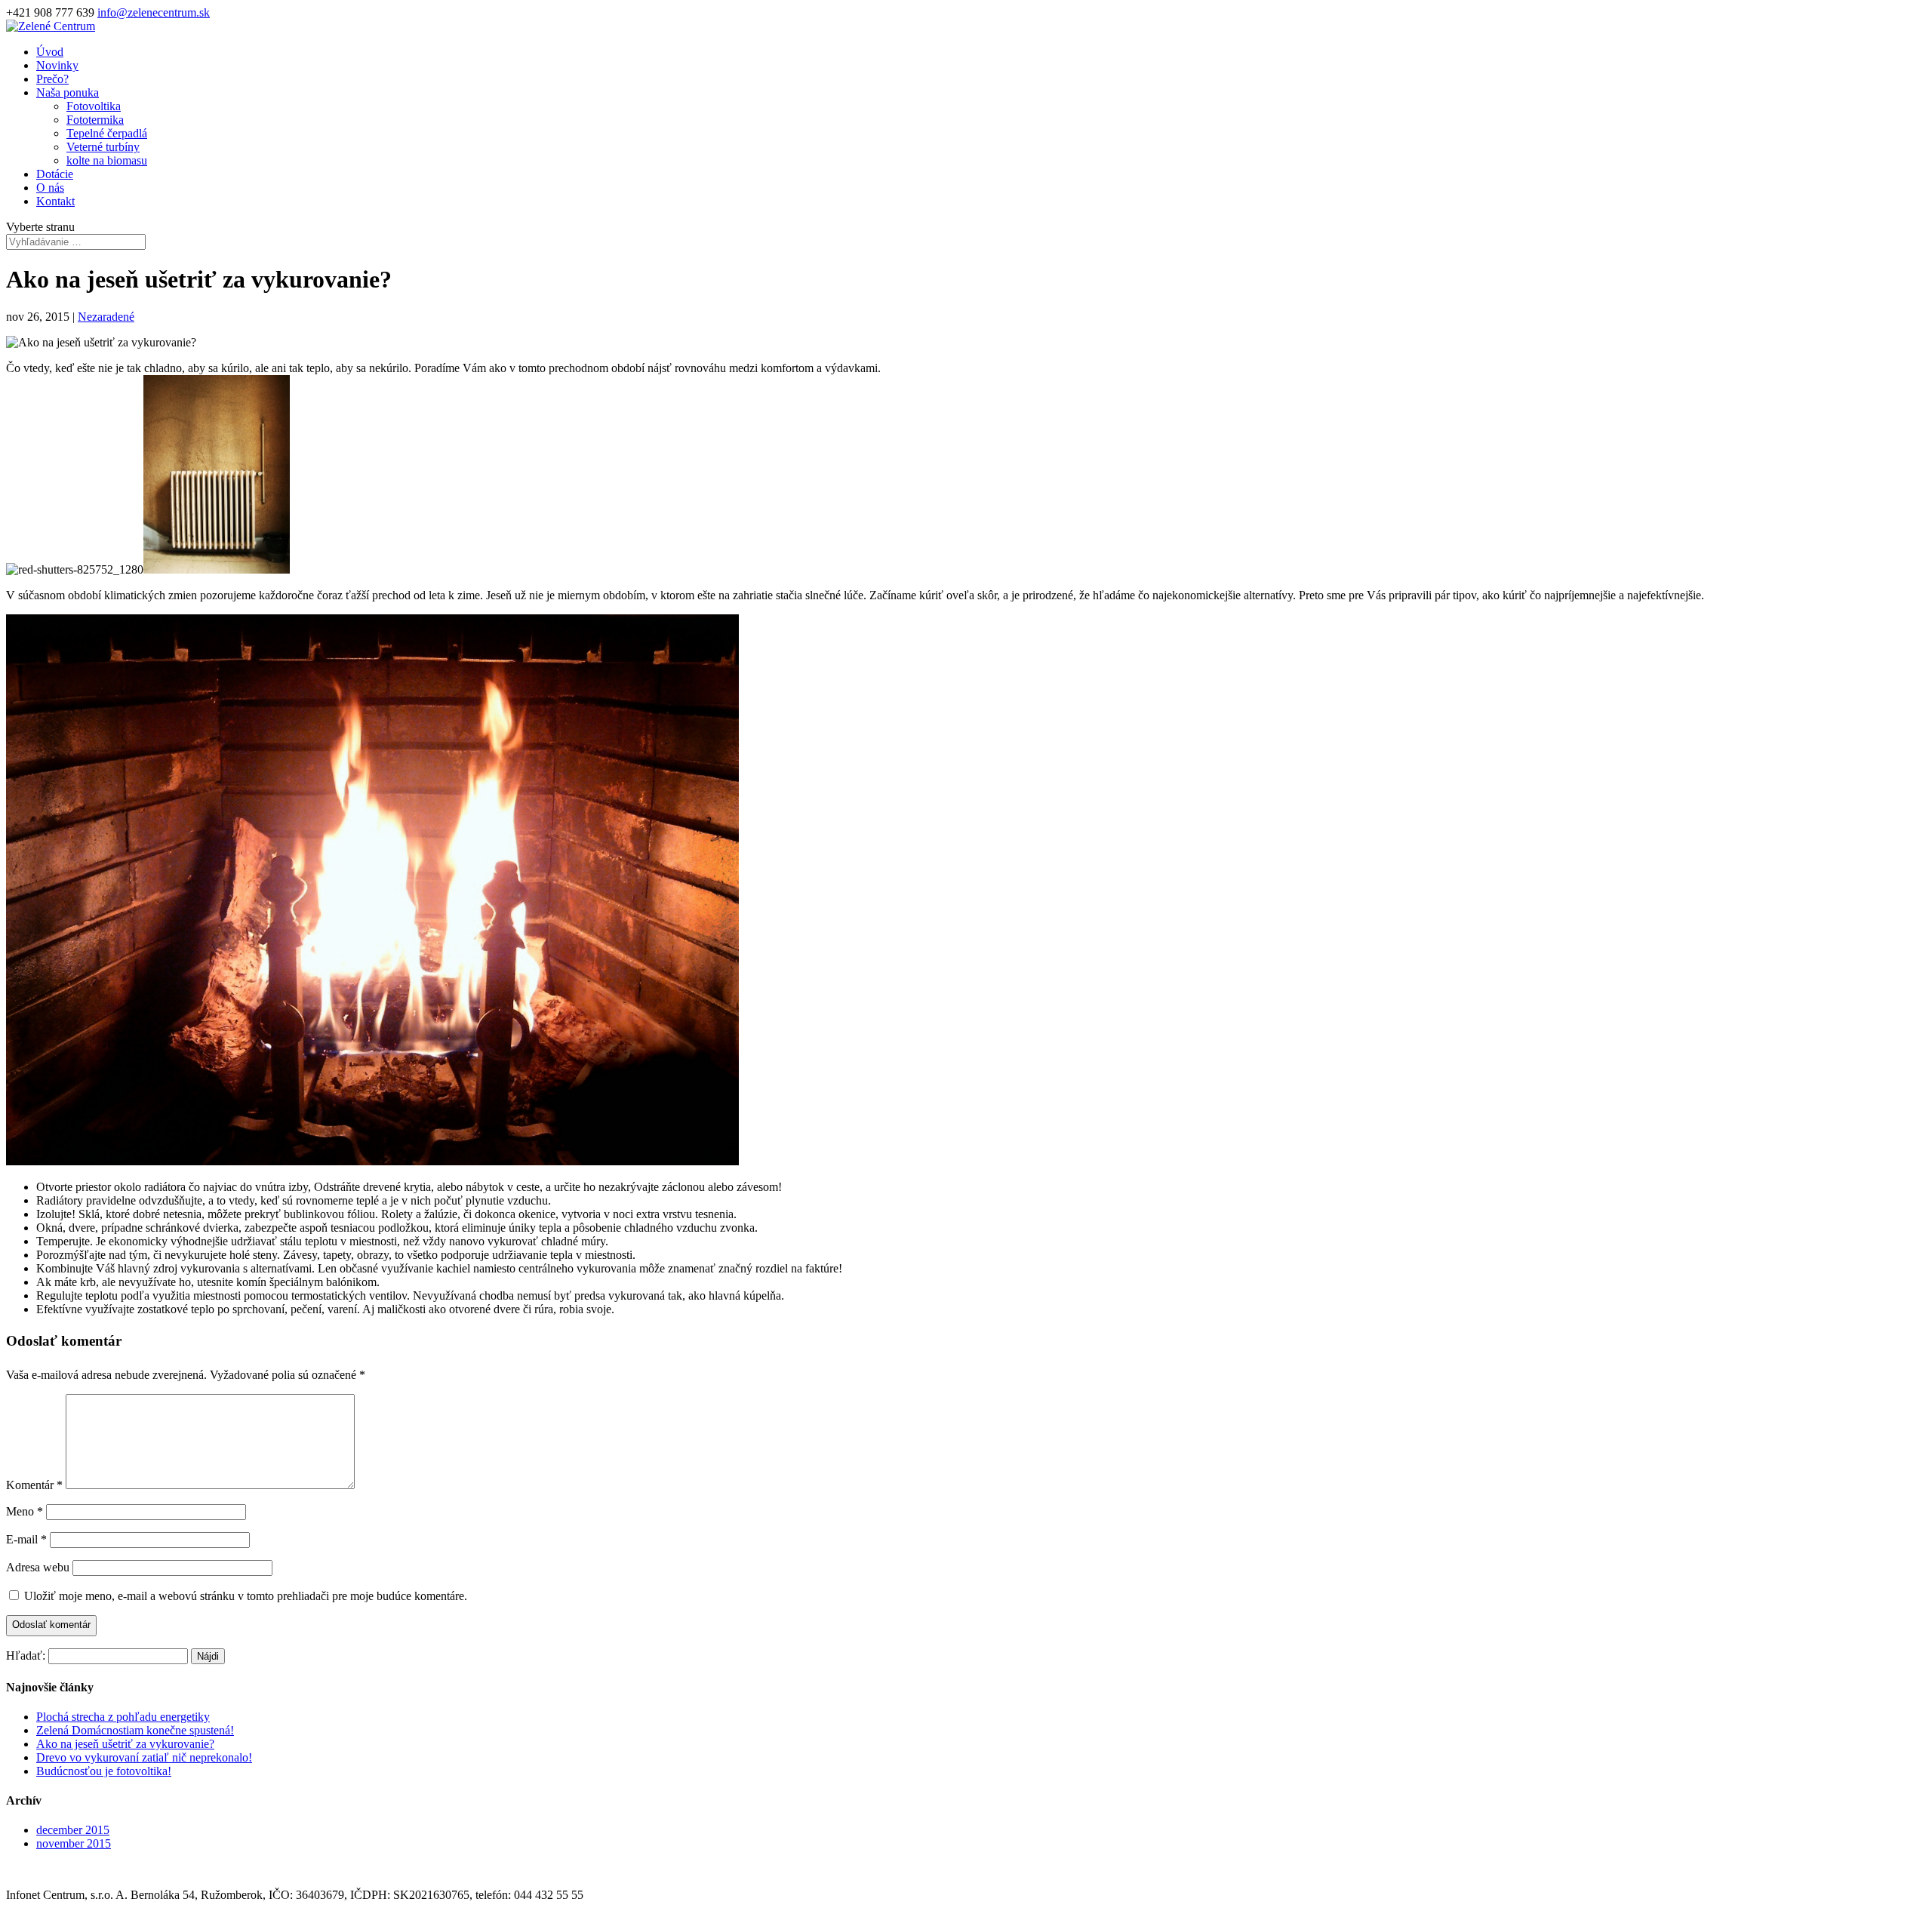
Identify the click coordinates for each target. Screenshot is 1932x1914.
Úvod (50, 52)
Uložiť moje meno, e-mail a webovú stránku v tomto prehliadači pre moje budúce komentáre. (246, 1596)
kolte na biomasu (107, 160)
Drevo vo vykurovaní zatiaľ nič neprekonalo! (144, 1757)
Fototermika (95, 120)
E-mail (26, 1539)
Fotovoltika (94, 106)
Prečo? (52, 79)
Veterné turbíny (103, 147)
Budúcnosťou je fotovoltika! (104, 1771)
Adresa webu (38, 1567)
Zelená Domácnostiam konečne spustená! (135, 1730)
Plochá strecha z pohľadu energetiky (123, 1717)
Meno (25, 1511)
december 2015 (73, 1830)
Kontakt (55, 201)
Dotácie (55, 174)
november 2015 (74, 1843)
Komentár (34, 1485)
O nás (50, 188)
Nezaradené (106, 317)
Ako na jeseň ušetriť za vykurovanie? (125, 1744)
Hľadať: (26, 1656)
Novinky (57, 65)
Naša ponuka (68, 92)
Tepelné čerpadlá (107, 133)
